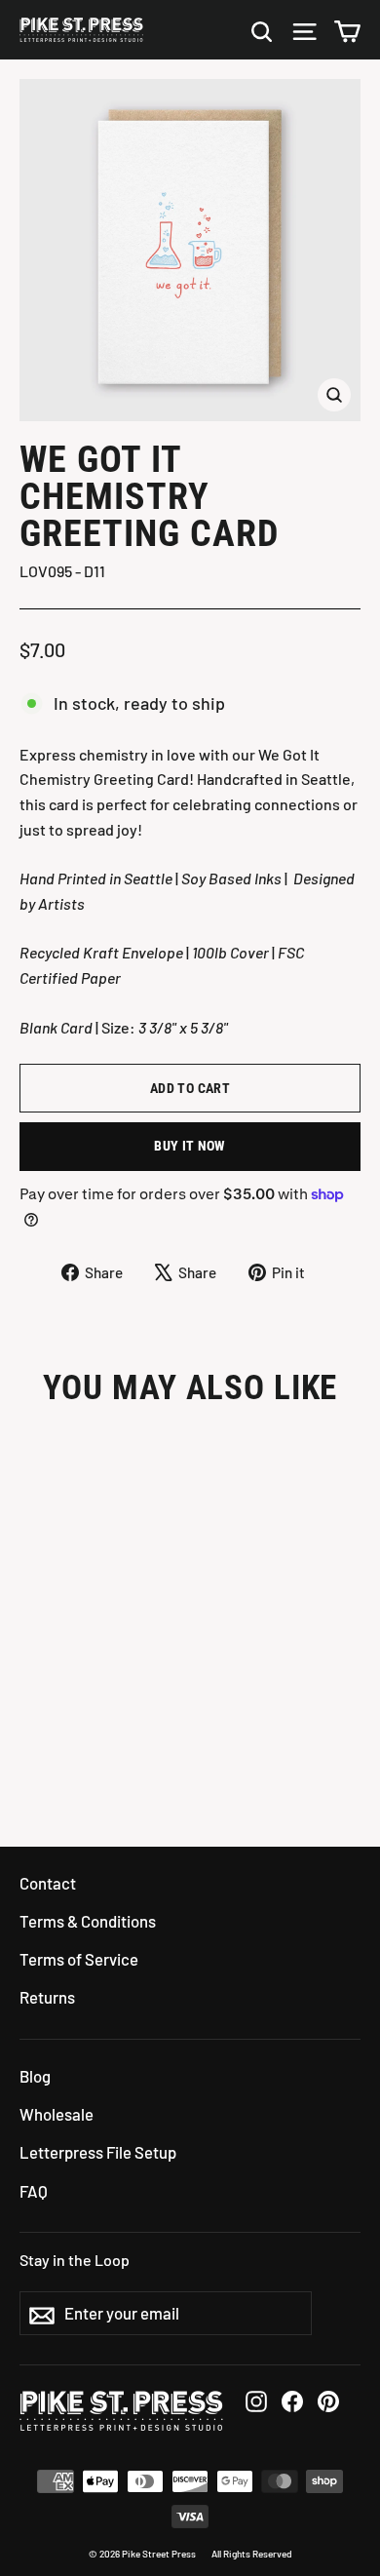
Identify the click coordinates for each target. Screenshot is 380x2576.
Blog (35, 2076)
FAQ (34, 2191)
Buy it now (190, 1146)
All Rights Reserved (252, 2554)
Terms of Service (79, 1959)
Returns (47, 1997)
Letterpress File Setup (98, 2152)
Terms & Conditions (88, 1921)
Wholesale (57, 2114)
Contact (48, 1883)
